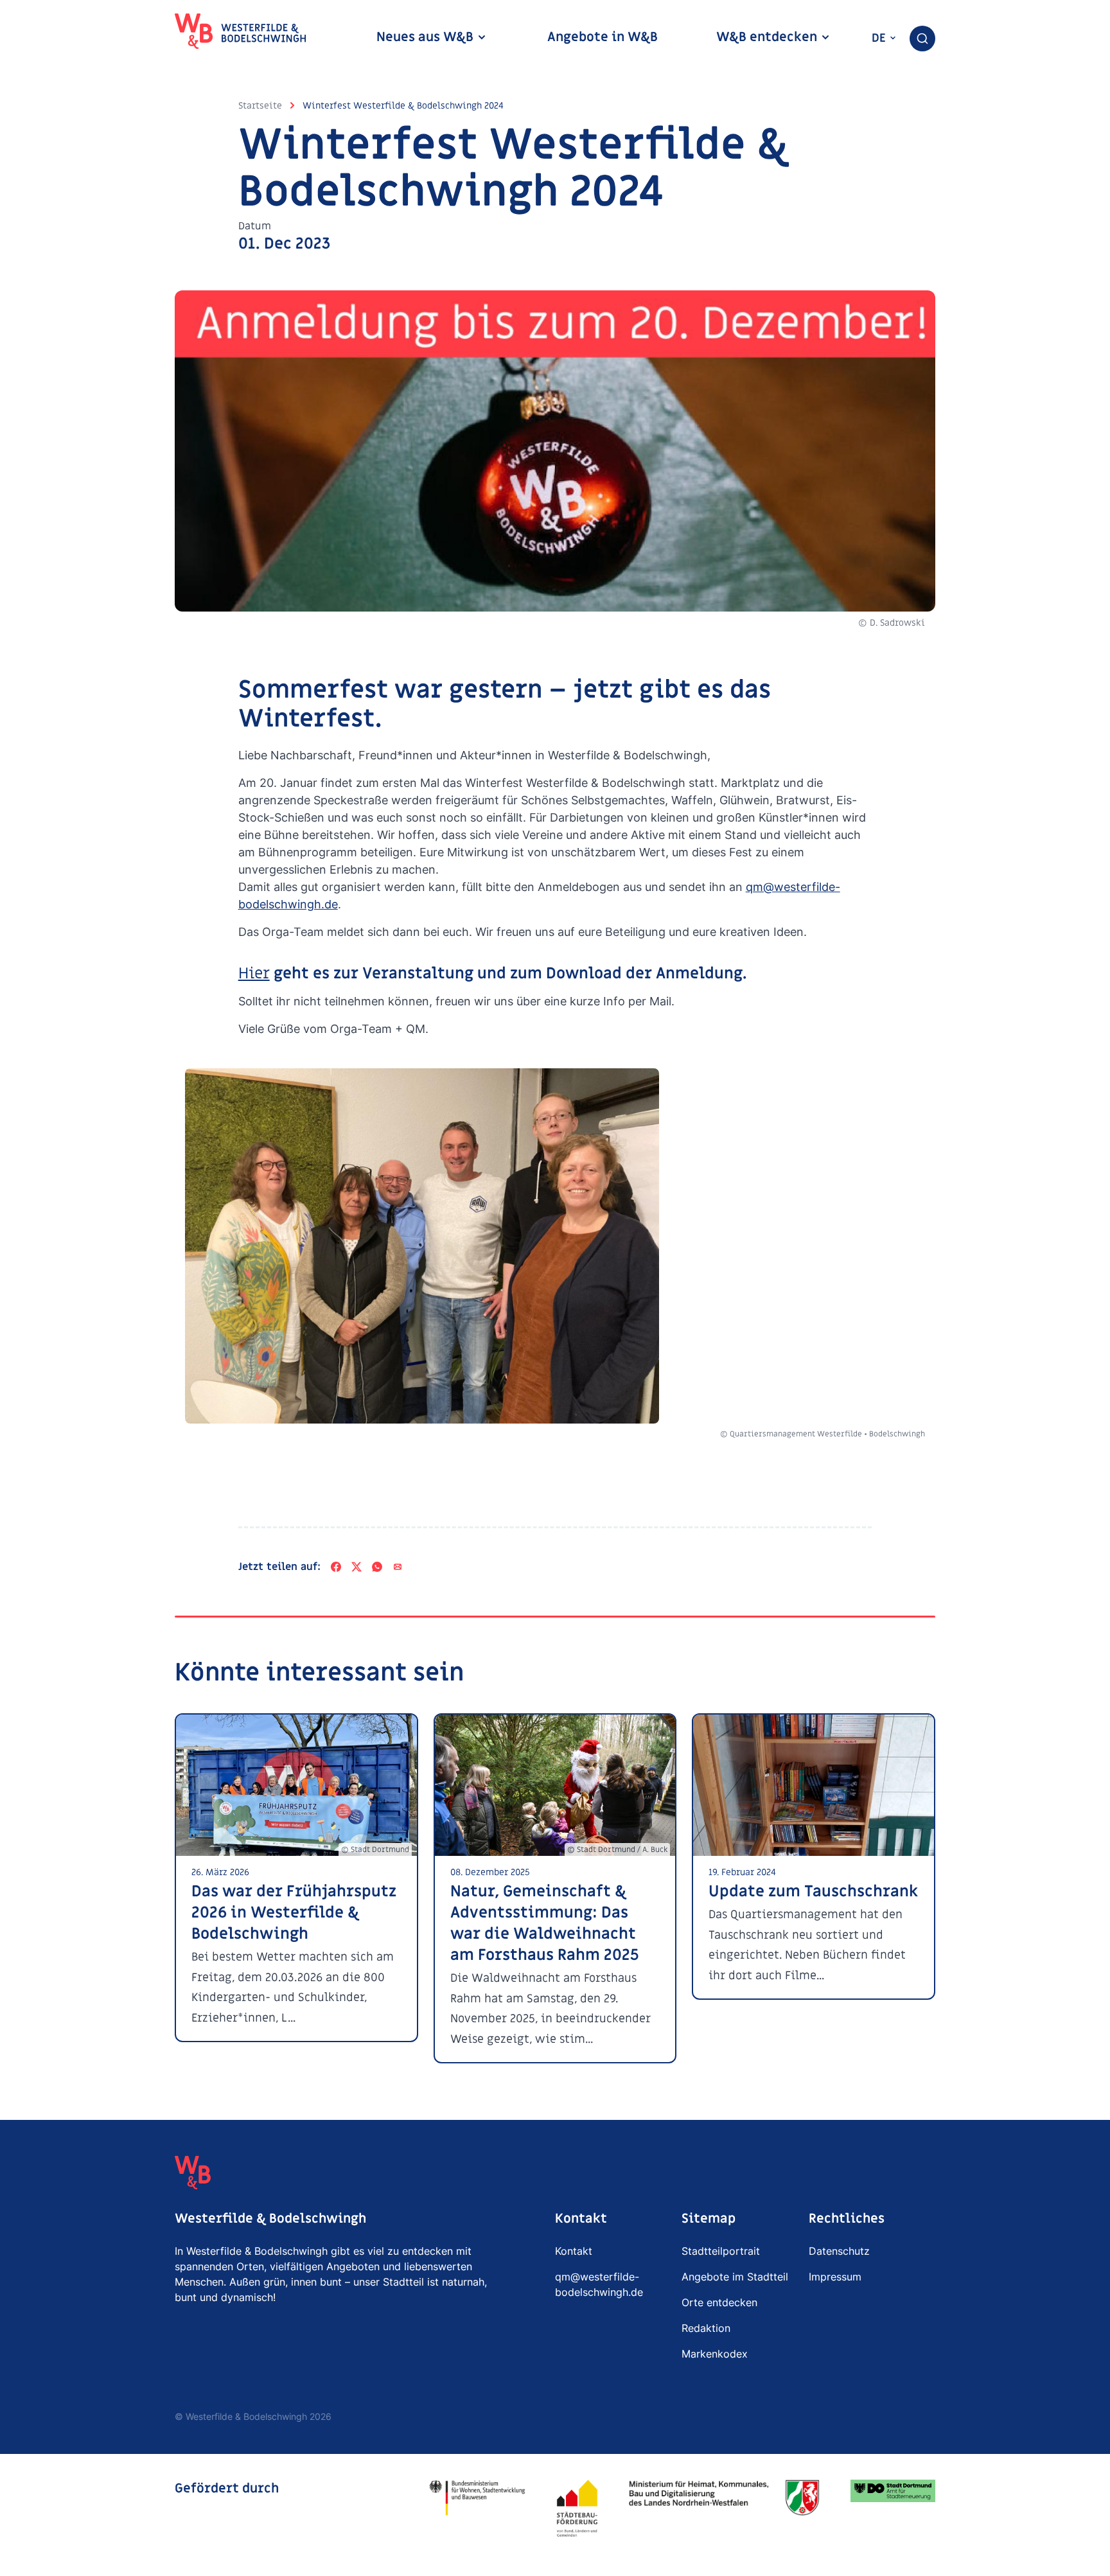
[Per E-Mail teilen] (398, 1567)
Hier (254, 974)
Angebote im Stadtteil (735, 2277)
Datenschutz (839, 2251)
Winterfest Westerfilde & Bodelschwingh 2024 (403, 106)
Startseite (260, 106)
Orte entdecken (719, 2302)
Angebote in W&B (603, 37)
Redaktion (706, 2328)
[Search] (922, 39)
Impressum (835, 2277)
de (880, 38)
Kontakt (574, 2251)
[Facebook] (336, 1567)
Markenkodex (715, 2354)
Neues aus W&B (427, 37)
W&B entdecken (768, 37)
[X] (357, 1567)
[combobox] (922, 39)
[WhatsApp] (377, 1567)
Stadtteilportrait (721, 2251)
